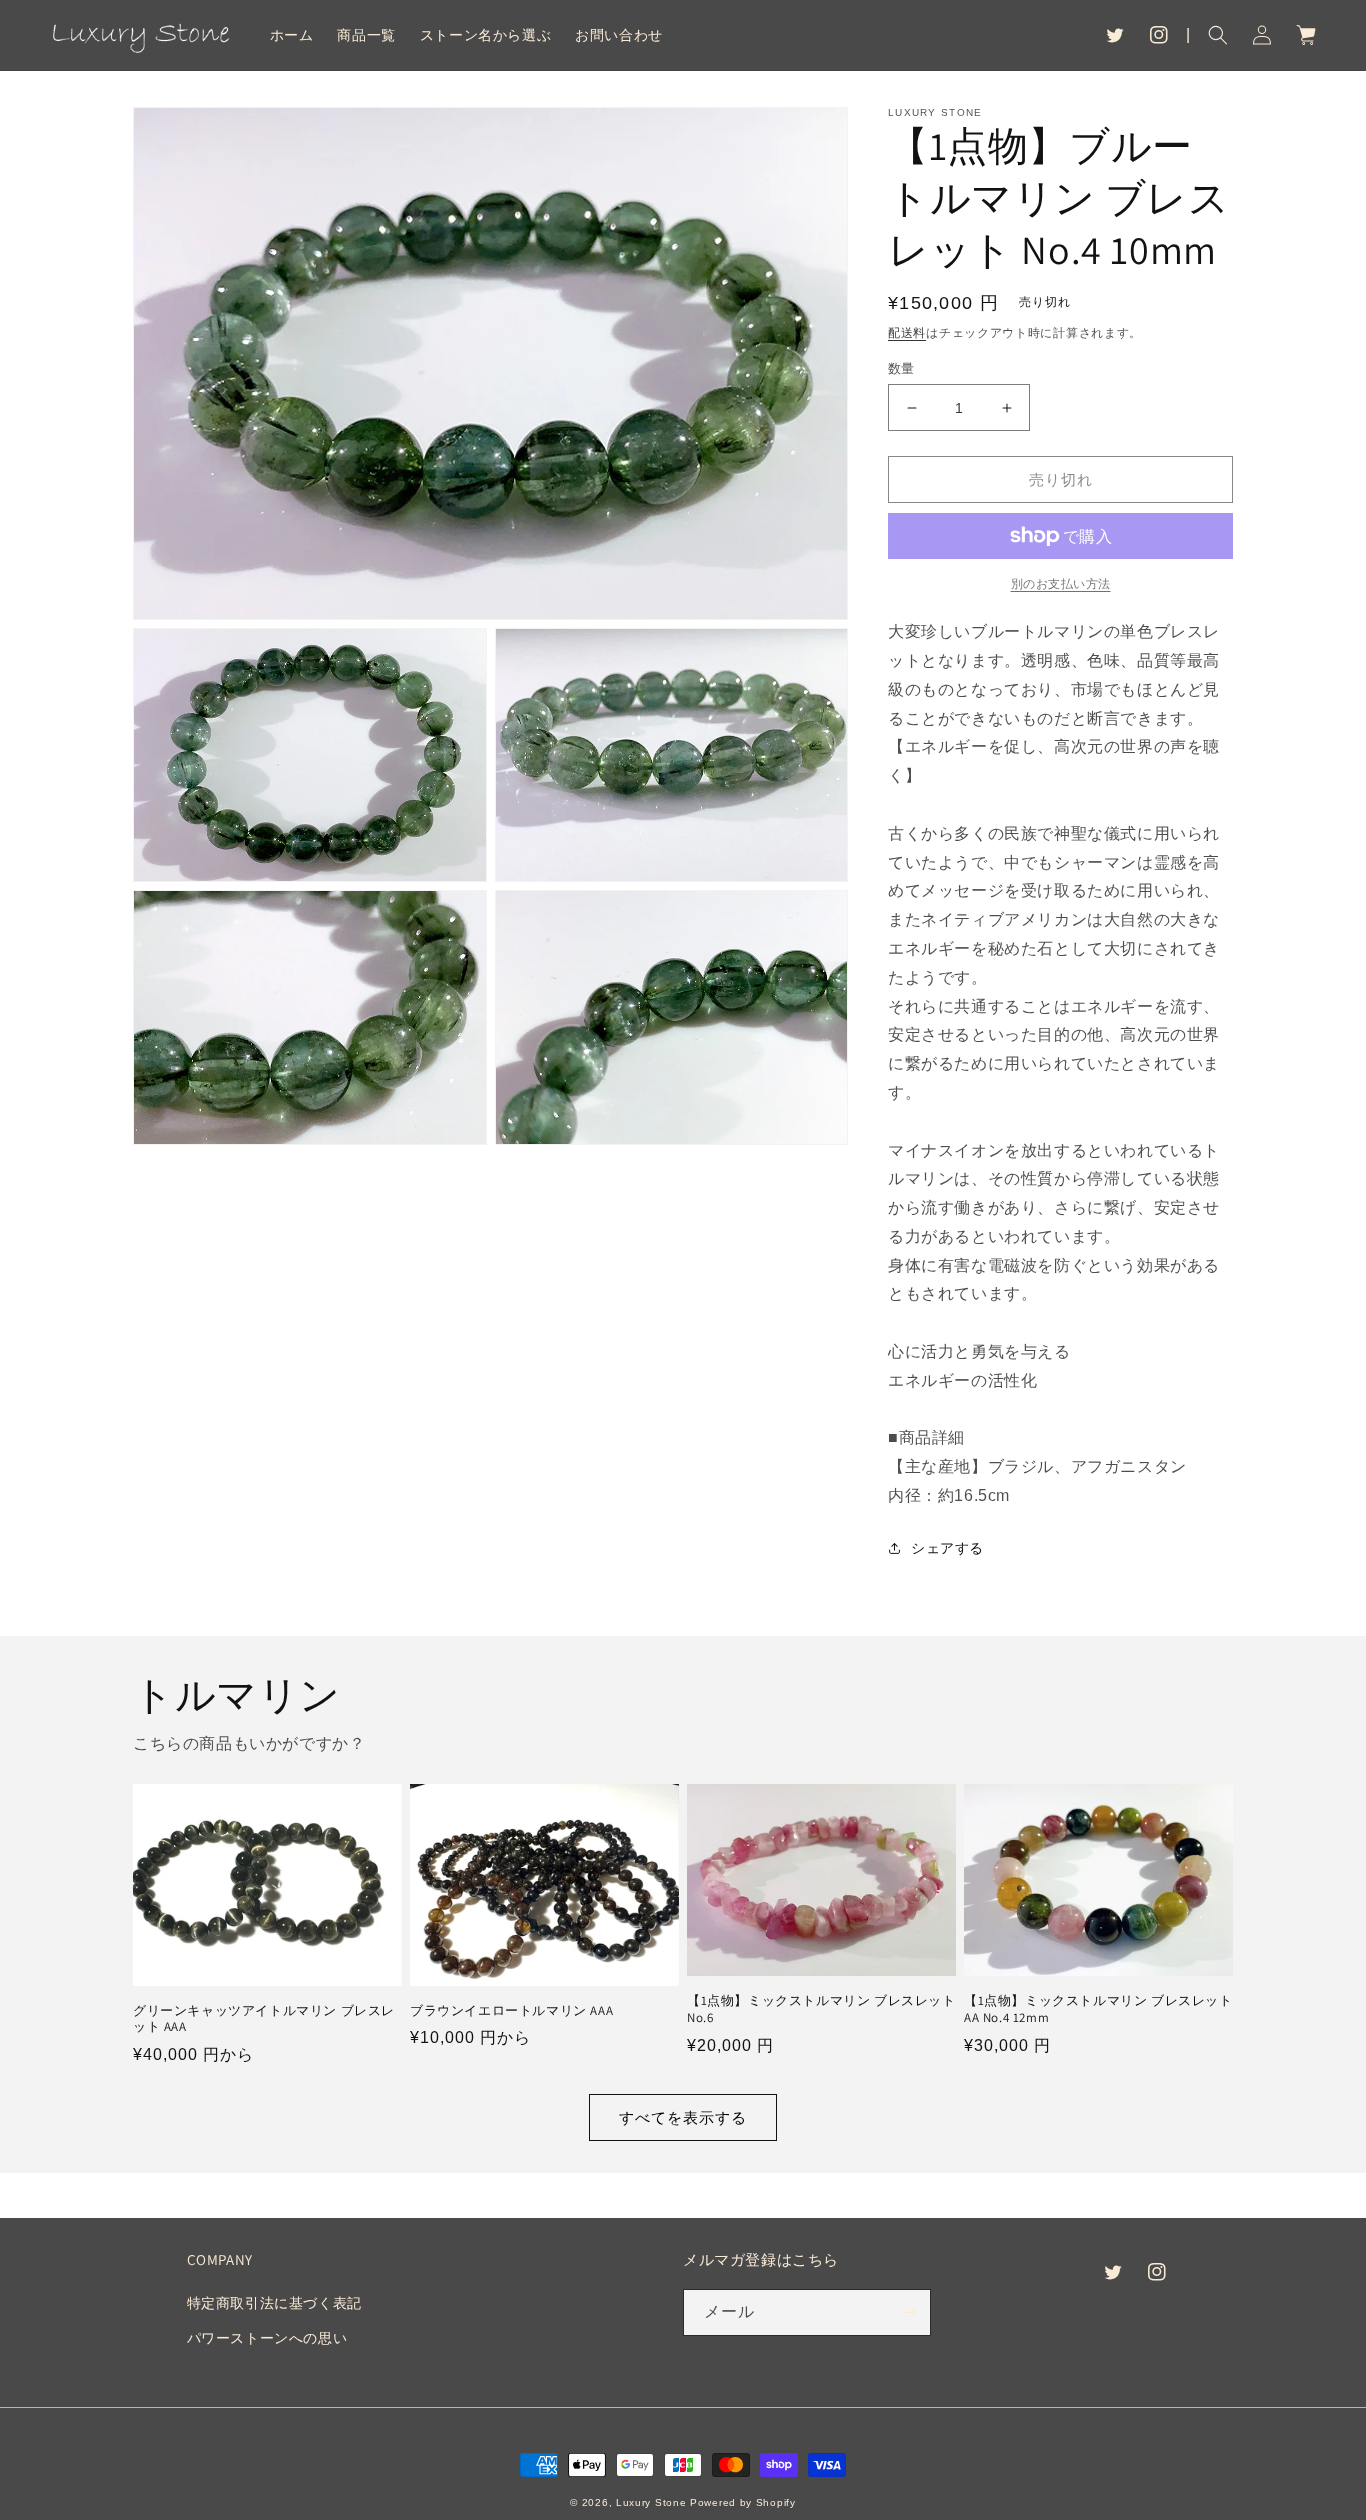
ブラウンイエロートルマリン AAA (511, 2011)
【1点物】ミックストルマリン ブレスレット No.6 (821, 2009)
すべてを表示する (683, 2117)
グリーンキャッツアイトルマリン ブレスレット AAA (264, 2019)
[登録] (908, 2312)
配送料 (907, 333)
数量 (901, 368)
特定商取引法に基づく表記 (274, 2303)
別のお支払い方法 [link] (1061, 584)
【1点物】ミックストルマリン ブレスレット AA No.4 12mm (1098, 2009)
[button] (1218, 35)
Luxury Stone (651, 2502)
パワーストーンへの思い (267, 2338)
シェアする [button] (947, 1548)
